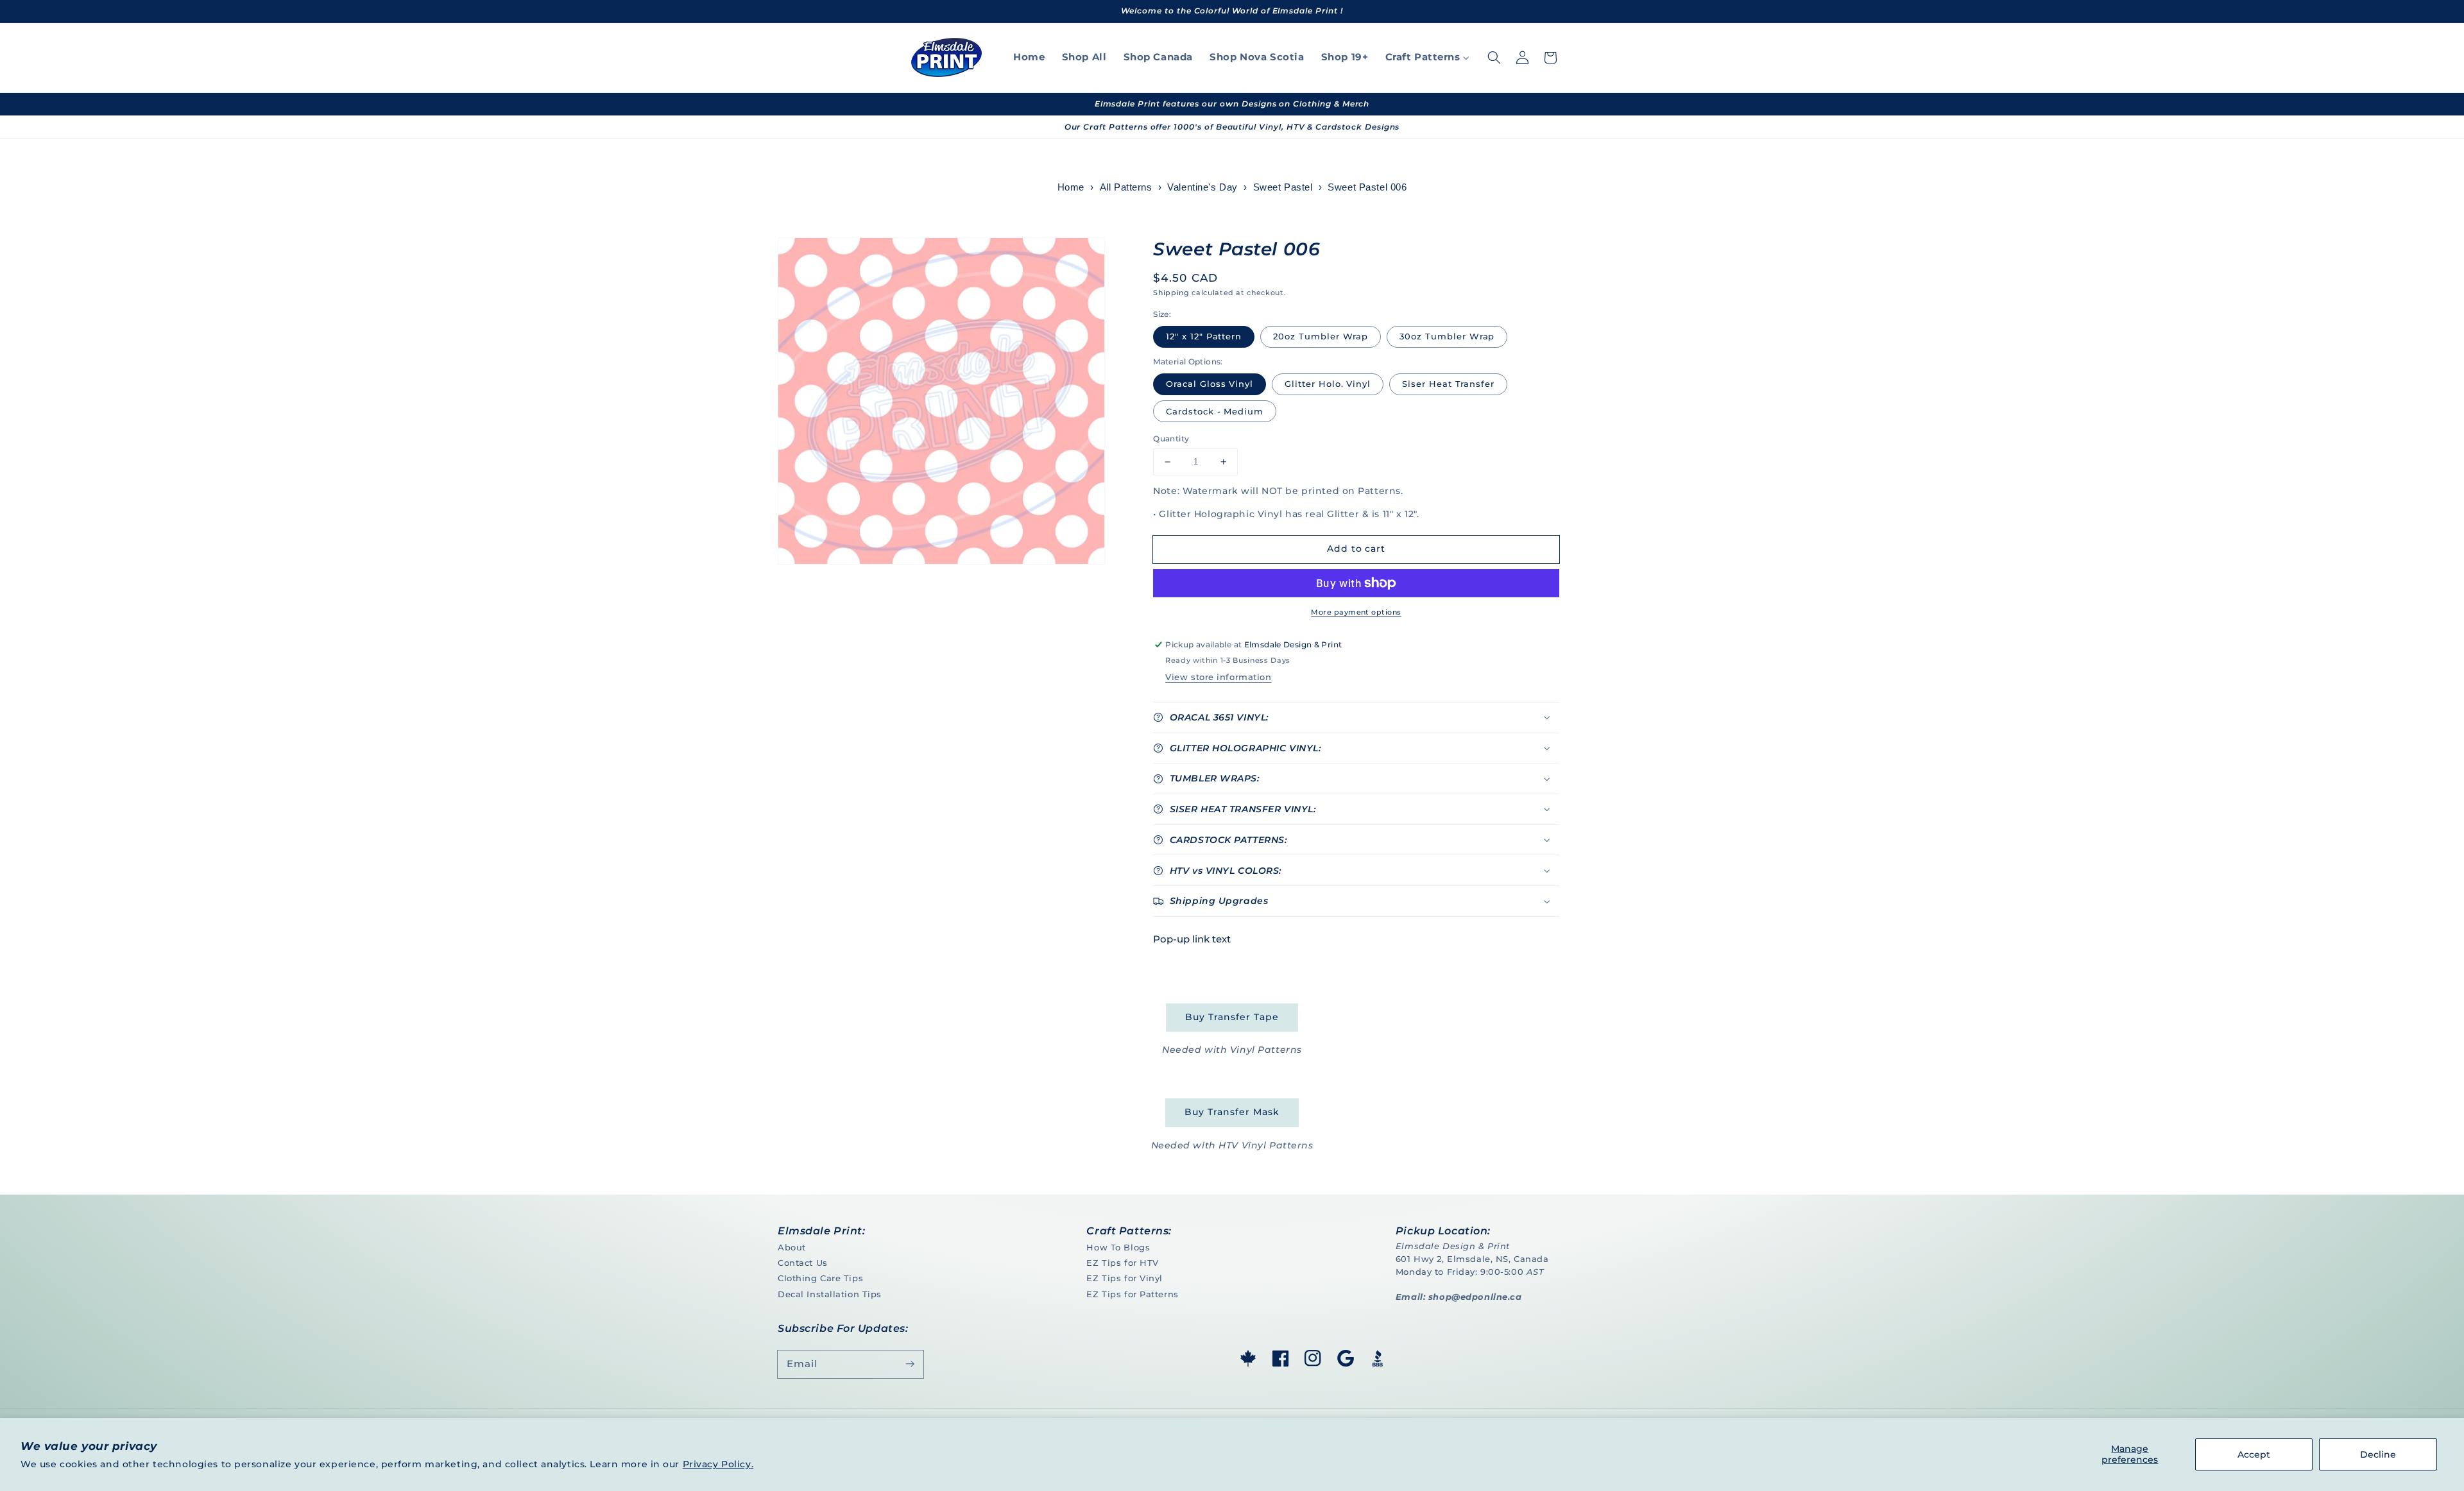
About (792, 1247)
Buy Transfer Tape (1232, 1017)
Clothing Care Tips (820, 1278)
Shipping (1171, 293)
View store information (1218, 677)
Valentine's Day (1202, 187)
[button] (1494, 58)
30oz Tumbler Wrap (1447, 336)
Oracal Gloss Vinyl (1210, 384)
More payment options (1356, 612)
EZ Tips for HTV (1123, 1263)
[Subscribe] (910, 1364)
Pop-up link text (1192, 939)
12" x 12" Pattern (1204, 336)
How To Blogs (1118, 1247)
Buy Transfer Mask (1232, 1112)
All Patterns (1126, 187)
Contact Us (803, 1263)
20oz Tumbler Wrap (1321, 336)
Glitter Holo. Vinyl (1328, 384)
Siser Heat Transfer (1448, 384)
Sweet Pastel (1283, 187)
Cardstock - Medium (1215, 411)
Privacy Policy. (718, 1464)
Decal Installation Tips (830, 1294)
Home (1071, 187)
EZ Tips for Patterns (1132, 1294)
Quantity (1171, 439)
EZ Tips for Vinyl (1125, 1278)
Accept (2254, 1454)
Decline (2378, 1454)
